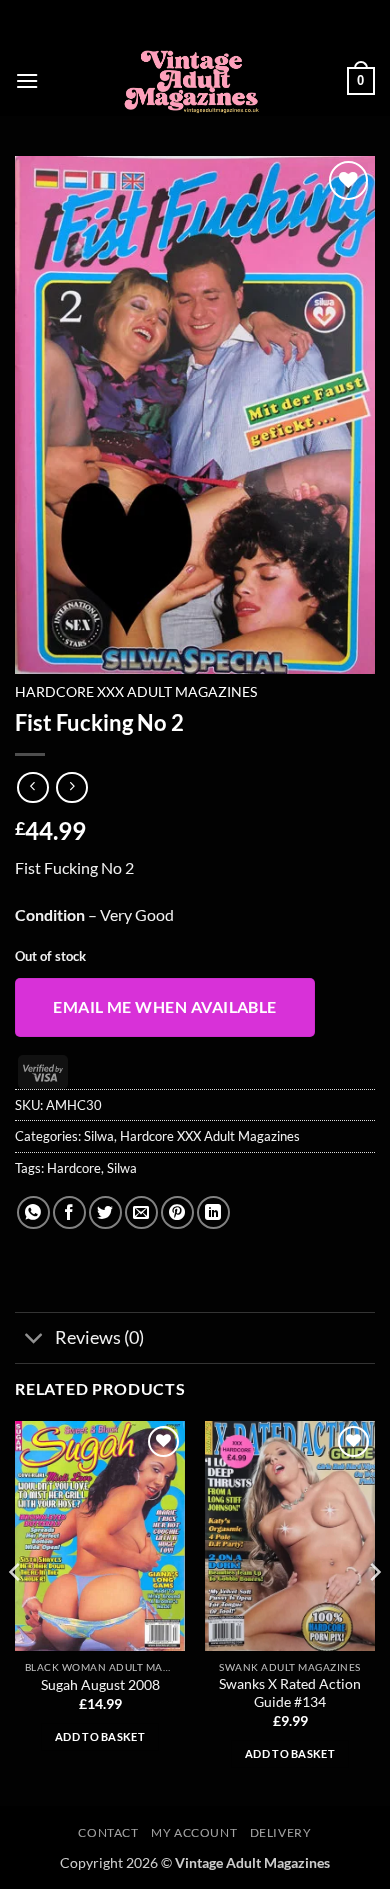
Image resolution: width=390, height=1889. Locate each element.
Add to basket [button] (100, 1736)
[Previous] (16, 1612)
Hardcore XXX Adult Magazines (136, 692)
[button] (27, 80)
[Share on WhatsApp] (33, 1212)
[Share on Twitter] (105, 1212)
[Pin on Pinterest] (177, 1212)
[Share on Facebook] (69, 1212)
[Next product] (32, 787)
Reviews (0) (99, 1337)
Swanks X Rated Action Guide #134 (290, 1693)
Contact (108, 1832)
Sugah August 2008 (100, 1685)
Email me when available (165, 1007)
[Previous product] (71, 787)
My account (194, 1832)
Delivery (281, 1832)
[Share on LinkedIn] (213, 1212)
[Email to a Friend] (141, 1212)
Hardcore (74, 1168)
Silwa (99, 1136)
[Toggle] (34, 1339)
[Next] (374, 1612)
